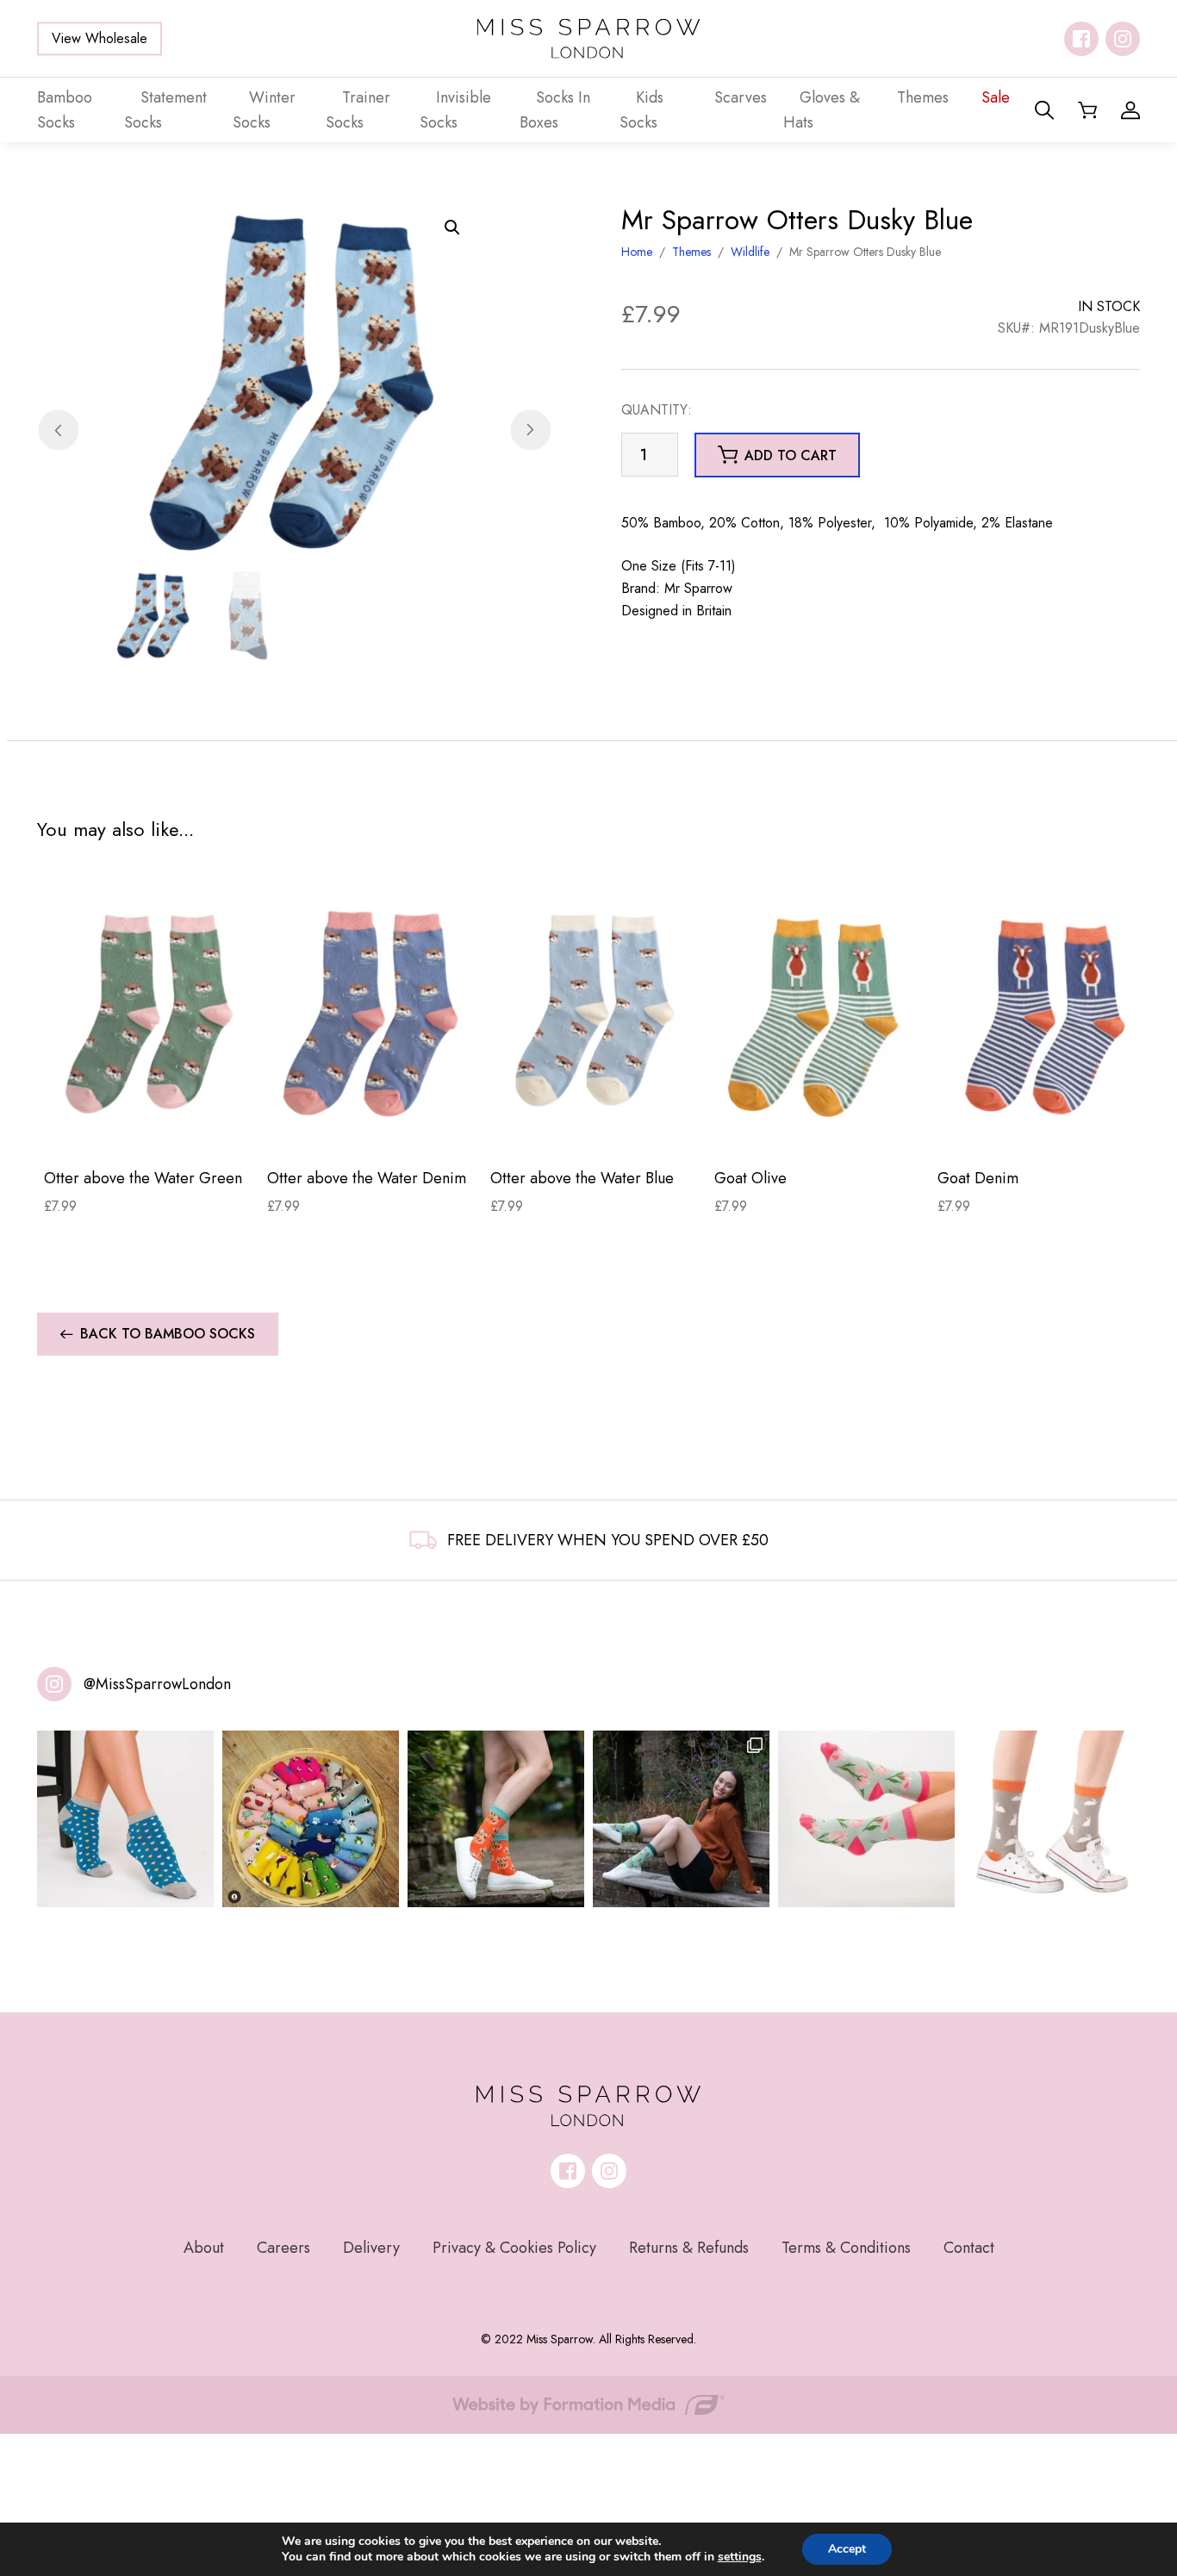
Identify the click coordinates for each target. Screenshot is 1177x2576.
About (204, 2248)
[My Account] (1130, 110)
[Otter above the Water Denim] (372, 1013)
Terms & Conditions (846, 2248)
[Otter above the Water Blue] (595, 1013)
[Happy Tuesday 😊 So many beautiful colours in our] (681, 1819)
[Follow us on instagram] (1123, 39)
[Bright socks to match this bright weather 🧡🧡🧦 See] (496, 1819)
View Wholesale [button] (100, 38)
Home (637, 252)
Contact (969, 2248)
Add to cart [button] (791, 455)
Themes (691, 252)
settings (740, 2557)
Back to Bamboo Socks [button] (168, 1334)
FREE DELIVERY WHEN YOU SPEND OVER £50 (608, 1540)
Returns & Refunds (689, 2248)
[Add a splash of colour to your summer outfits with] (311, 1819)
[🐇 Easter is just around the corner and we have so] (1052, 1819)
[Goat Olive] (819, 1013)
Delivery (371, 2248)
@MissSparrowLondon (157, 1684)
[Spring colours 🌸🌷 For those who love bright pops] (866, 1819)
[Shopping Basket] (1087, 110)
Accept (847, 2549)
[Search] (1044, 110)
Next (530, 430)
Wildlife (750, 252)
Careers (283, 2248)
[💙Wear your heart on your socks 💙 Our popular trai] (125, 1819)
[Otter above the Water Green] (149, 1013)
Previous (58, 430)
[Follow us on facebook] (1081, 39)
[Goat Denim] (1042, 1013)
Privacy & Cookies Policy (514, 2248)
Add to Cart (149, 1127)
